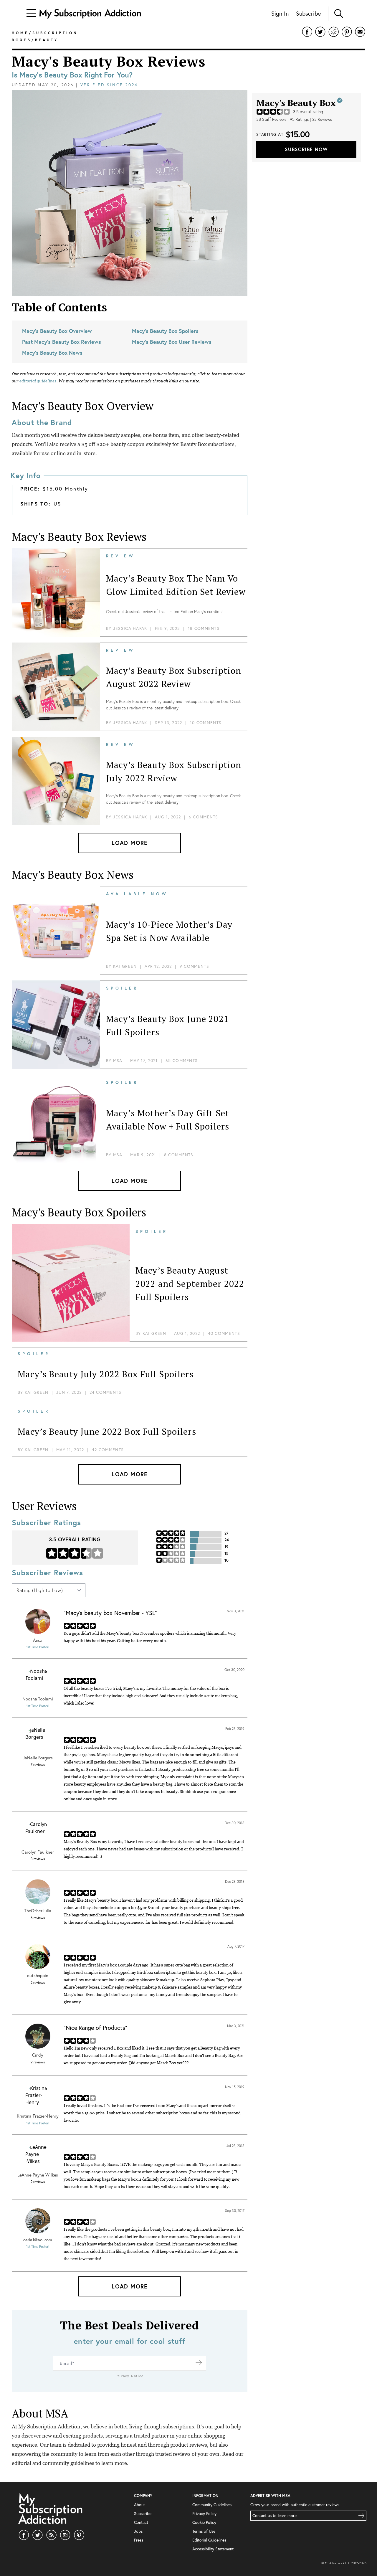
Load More (130, 843)
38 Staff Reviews (271, 119)
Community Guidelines (212, 2505)
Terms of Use (204, 2531)
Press (139, 2540)
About (139, 2505)
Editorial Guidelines (209, 2540)
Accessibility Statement (213, 2549)
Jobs (138, 2531)
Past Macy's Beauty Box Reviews (62, 342)
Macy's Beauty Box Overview (57, 331)
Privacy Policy (204, 2513)
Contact (141, 2522)
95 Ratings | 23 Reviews (311, 119)
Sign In (280, 13)
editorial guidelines (38, 381)
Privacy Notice (130, 2376)
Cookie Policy (204, 2522)
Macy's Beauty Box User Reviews (172, 342)
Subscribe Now (306, 149)
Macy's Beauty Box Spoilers (165, 331)
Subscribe (308, 13)
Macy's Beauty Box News (52, 353)
